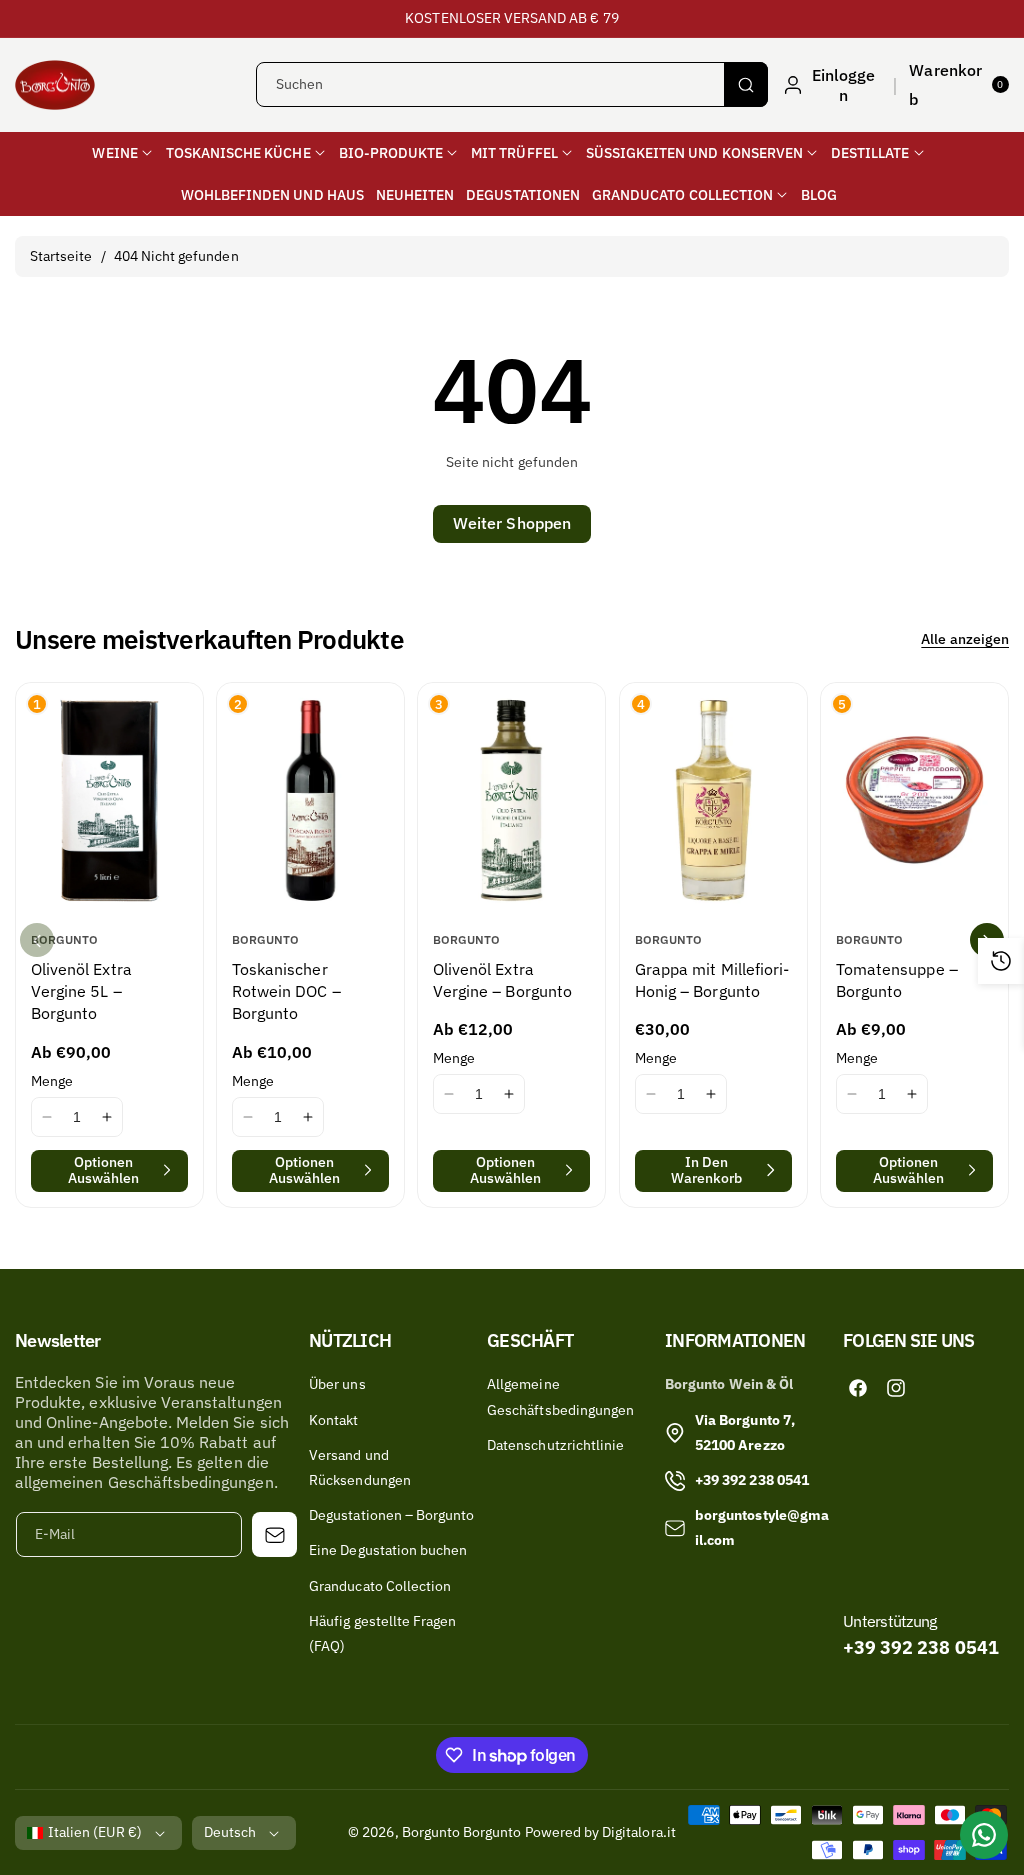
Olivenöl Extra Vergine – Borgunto (502, 980)
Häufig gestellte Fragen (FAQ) (382, 1633)
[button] (959, 85)
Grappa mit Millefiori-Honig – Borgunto (712, 980)
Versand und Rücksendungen (360, 1467)
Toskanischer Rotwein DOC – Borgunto (286, 991)
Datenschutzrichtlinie (555, 1445)
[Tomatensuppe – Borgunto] (914, 800)
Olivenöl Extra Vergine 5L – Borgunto (81, 991)
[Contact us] (984, 1835)
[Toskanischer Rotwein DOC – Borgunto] (310, 800)
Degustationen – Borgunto (391, 1515)
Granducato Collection (380, 1586)
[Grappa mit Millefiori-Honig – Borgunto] (713, 800)
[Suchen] (746, 84)
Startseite (61, 256)
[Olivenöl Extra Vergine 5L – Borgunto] (109, 800)
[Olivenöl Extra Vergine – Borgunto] (511, 800)
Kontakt (333, 1420)
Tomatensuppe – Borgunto (897, 980)
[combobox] (512, 84)
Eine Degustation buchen (388, 1550)
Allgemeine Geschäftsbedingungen (560, 1396)
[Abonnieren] (274, 1534)
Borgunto (431, 1832)
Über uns (337, 1384)
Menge (52, 1080)
